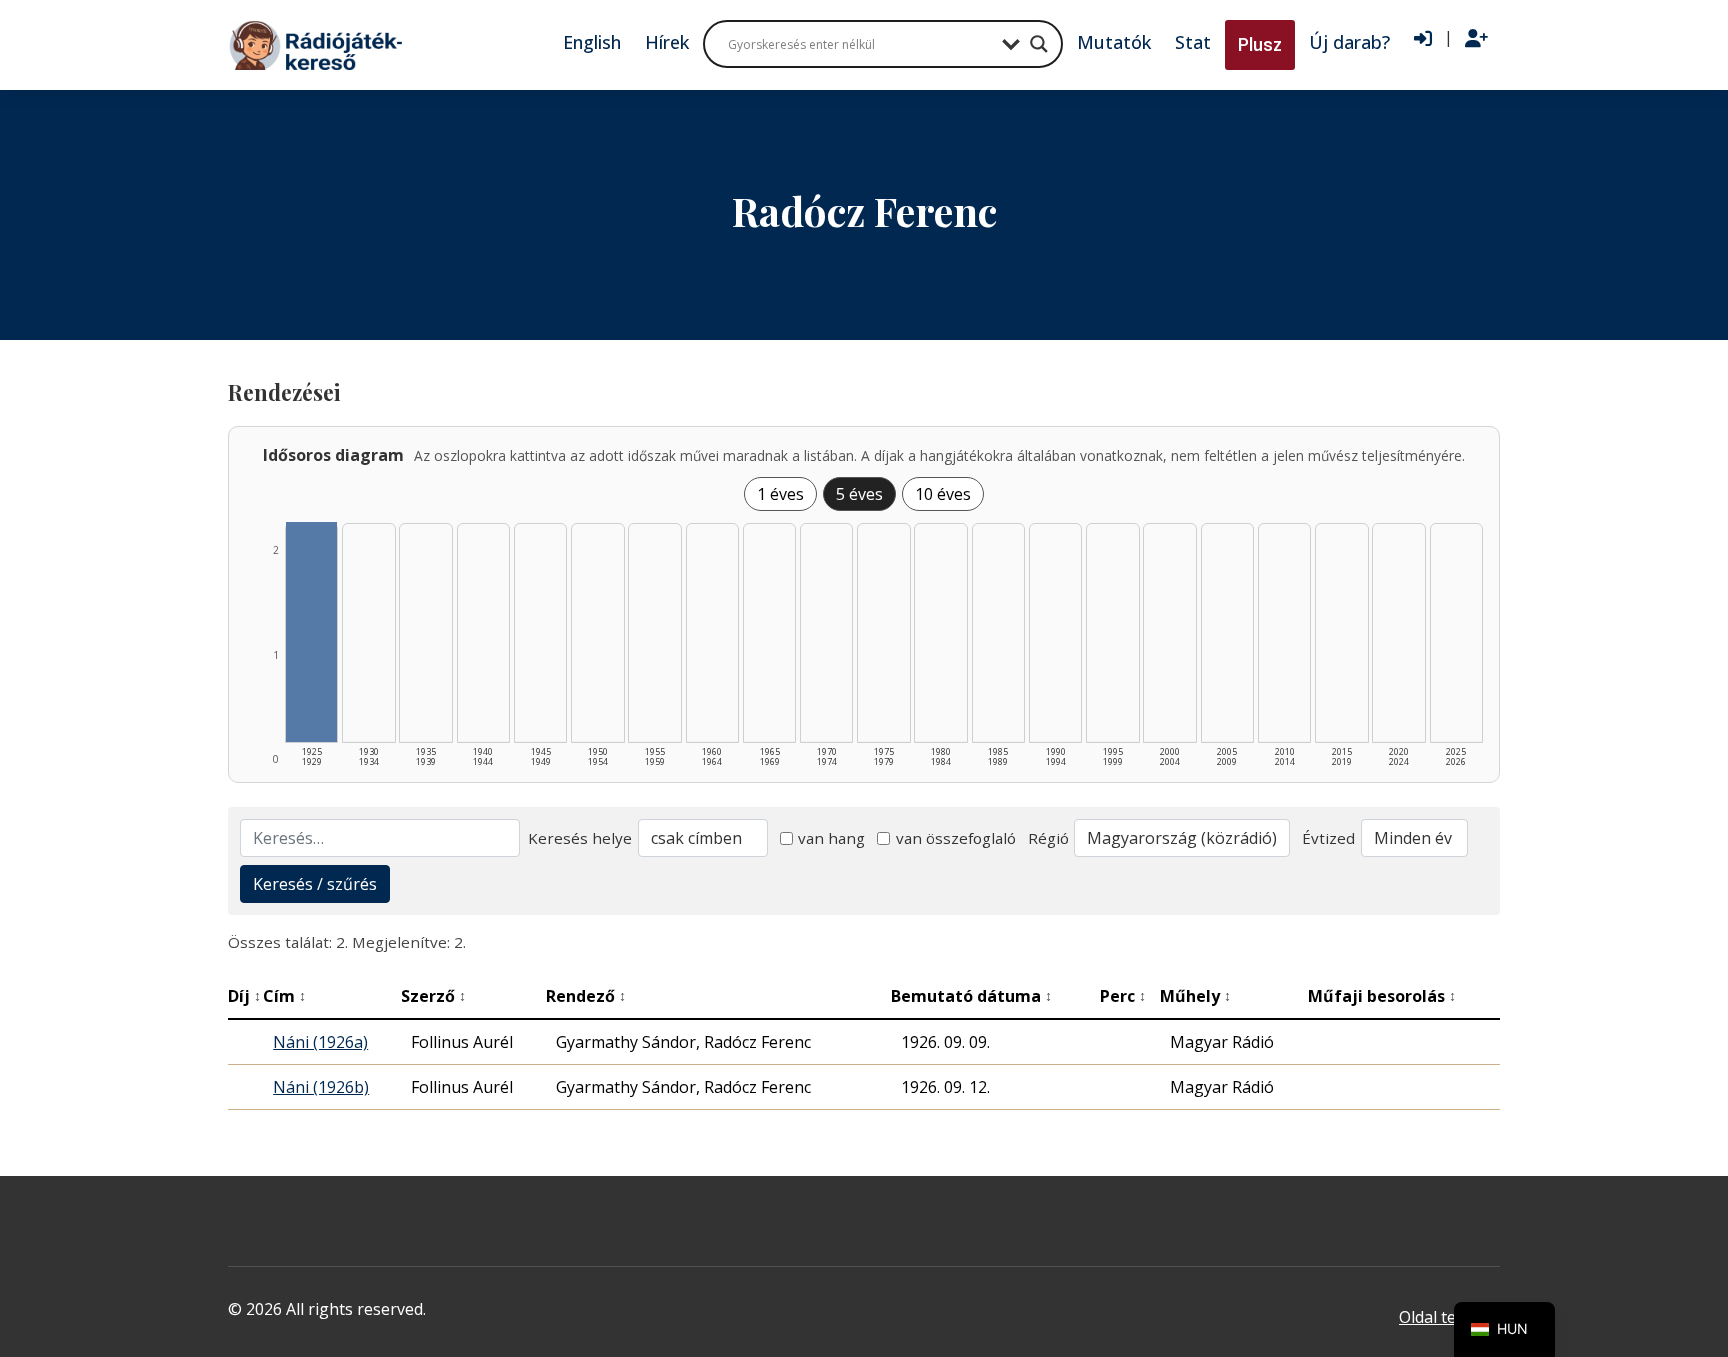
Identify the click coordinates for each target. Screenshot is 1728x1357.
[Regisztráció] (1476, 39)
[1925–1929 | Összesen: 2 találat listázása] (311, 632)
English (592, 42)
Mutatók (1114, 42)
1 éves (780, 494)
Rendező (586, 996)
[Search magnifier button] (1039, 44)
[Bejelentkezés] (1423, 39)
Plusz (1260, 44)
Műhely (1195, 996)
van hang (831, 838)
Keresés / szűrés (315, 884)
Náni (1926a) (320, 1042)
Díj (244, 996)
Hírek (667, 42)
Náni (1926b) (321, 1087)
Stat (1193, 42)
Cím (284, 996)
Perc (1123, 996)
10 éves (943, 494)
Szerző (433, 996)
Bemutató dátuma (971, 996)
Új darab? (1349, 42)
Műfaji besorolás (1382, 996)
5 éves (859, 494)
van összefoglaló (956, 838)
